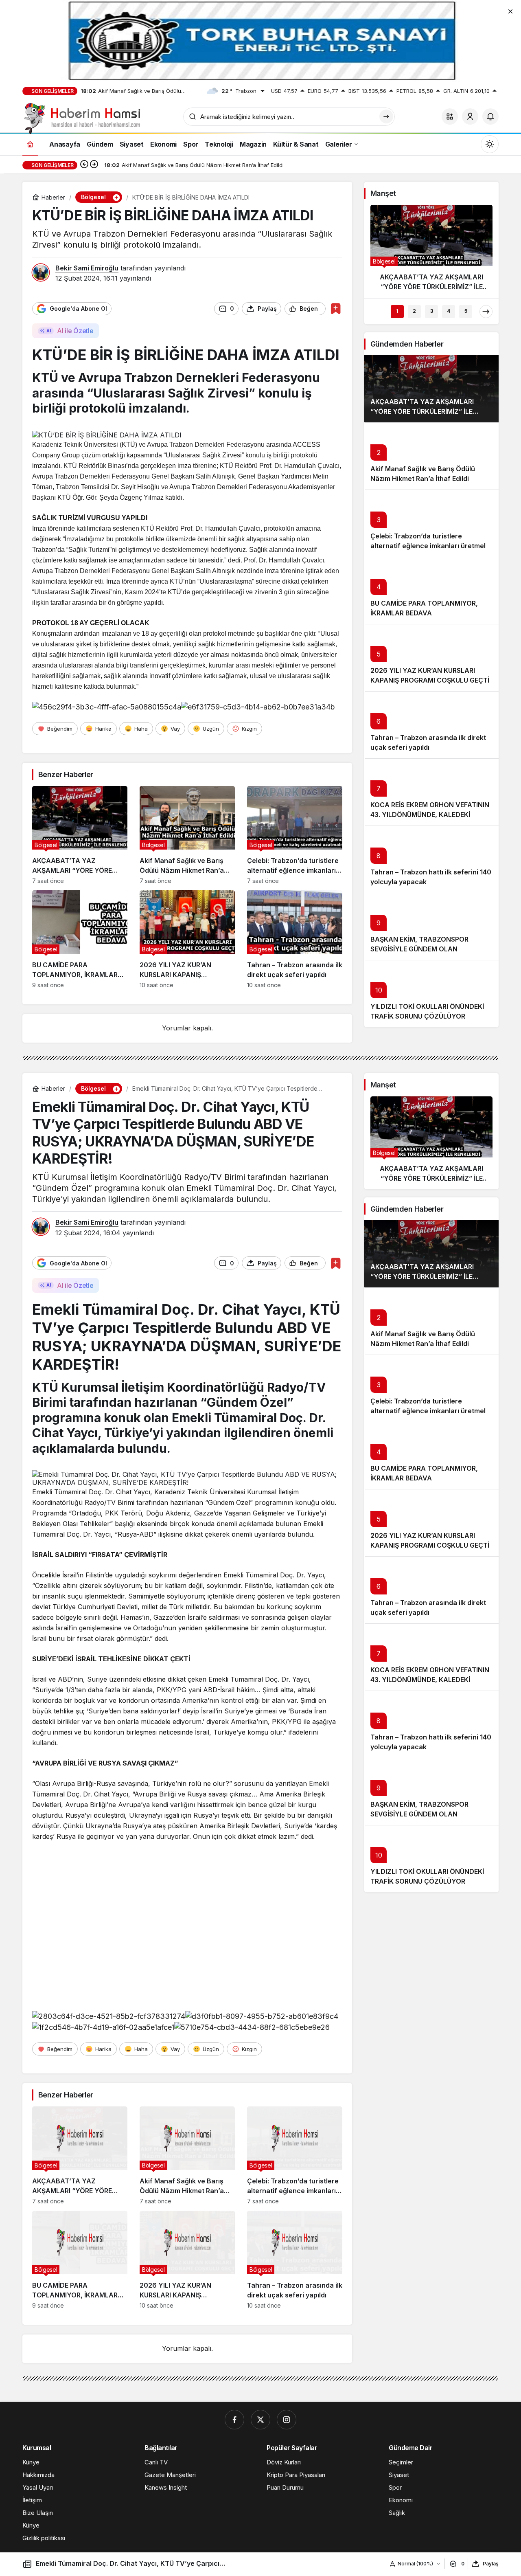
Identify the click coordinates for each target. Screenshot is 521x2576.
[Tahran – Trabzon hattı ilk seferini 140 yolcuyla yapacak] (431, 859)
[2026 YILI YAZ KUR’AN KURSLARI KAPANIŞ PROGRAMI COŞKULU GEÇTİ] (187, 939)
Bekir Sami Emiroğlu (87, 268)
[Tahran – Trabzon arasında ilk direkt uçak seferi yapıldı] (295, 939)
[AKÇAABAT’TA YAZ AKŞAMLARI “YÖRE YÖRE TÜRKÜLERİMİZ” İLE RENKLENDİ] (80, 835)
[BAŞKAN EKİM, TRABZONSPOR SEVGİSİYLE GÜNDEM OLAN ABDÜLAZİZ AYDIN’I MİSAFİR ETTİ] (431, 926)
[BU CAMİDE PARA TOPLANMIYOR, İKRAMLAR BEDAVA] (80, 939)
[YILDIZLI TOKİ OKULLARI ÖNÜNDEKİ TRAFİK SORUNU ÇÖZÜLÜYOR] (431, 994)
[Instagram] (287, 2420)
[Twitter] (260, 2420)
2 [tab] (414, 311)
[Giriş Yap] (470, 116)
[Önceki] (84, 165)
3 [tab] (432, 311)
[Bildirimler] (490, 116)
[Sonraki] (94, 165)
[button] (450, 116)
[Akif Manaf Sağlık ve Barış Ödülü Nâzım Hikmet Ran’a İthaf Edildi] (187, 835)
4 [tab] (449, 311)
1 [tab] (397, 311)
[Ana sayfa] (30, 144)
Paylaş (491, 2564)
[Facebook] (234, 2420)
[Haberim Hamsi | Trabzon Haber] (81, 118)
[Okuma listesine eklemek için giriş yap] (336, 309)
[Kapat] (510, 11)
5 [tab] (466, 311)
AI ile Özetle (75, 331)
